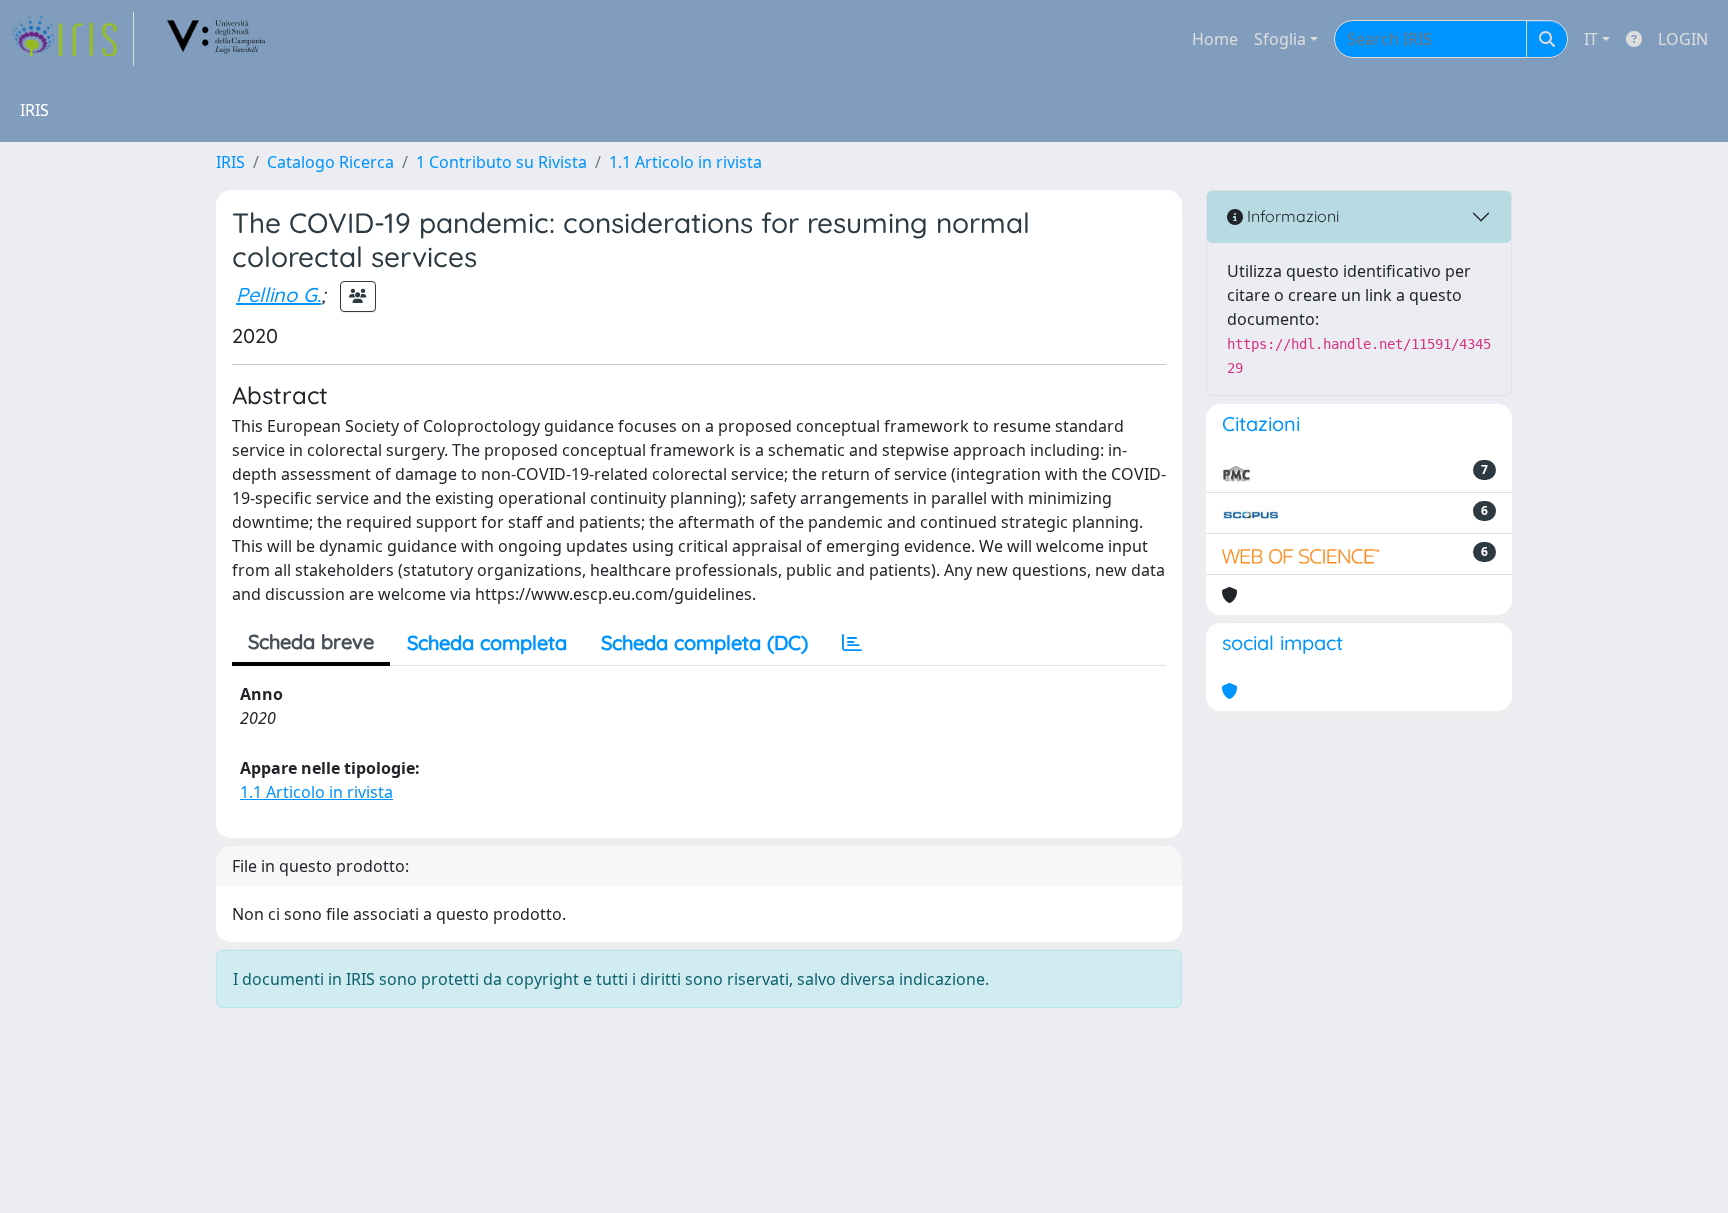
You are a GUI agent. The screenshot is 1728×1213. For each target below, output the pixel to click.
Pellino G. (278, 294)
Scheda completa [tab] (487, 642)
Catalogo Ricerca (330, 162)
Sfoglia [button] (1280, 39)
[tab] (852, 643)
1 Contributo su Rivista (501, 162)
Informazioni (1291, 216)
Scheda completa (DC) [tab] (704, 642)
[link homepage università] (217, 39)
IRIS (230, 162)
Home (1215, 39)
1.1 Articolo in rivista (685, 162)
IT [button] (1591, 39)
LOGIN (1683, 39)
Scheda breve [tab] (311, 641)
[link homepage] (73, 39)
